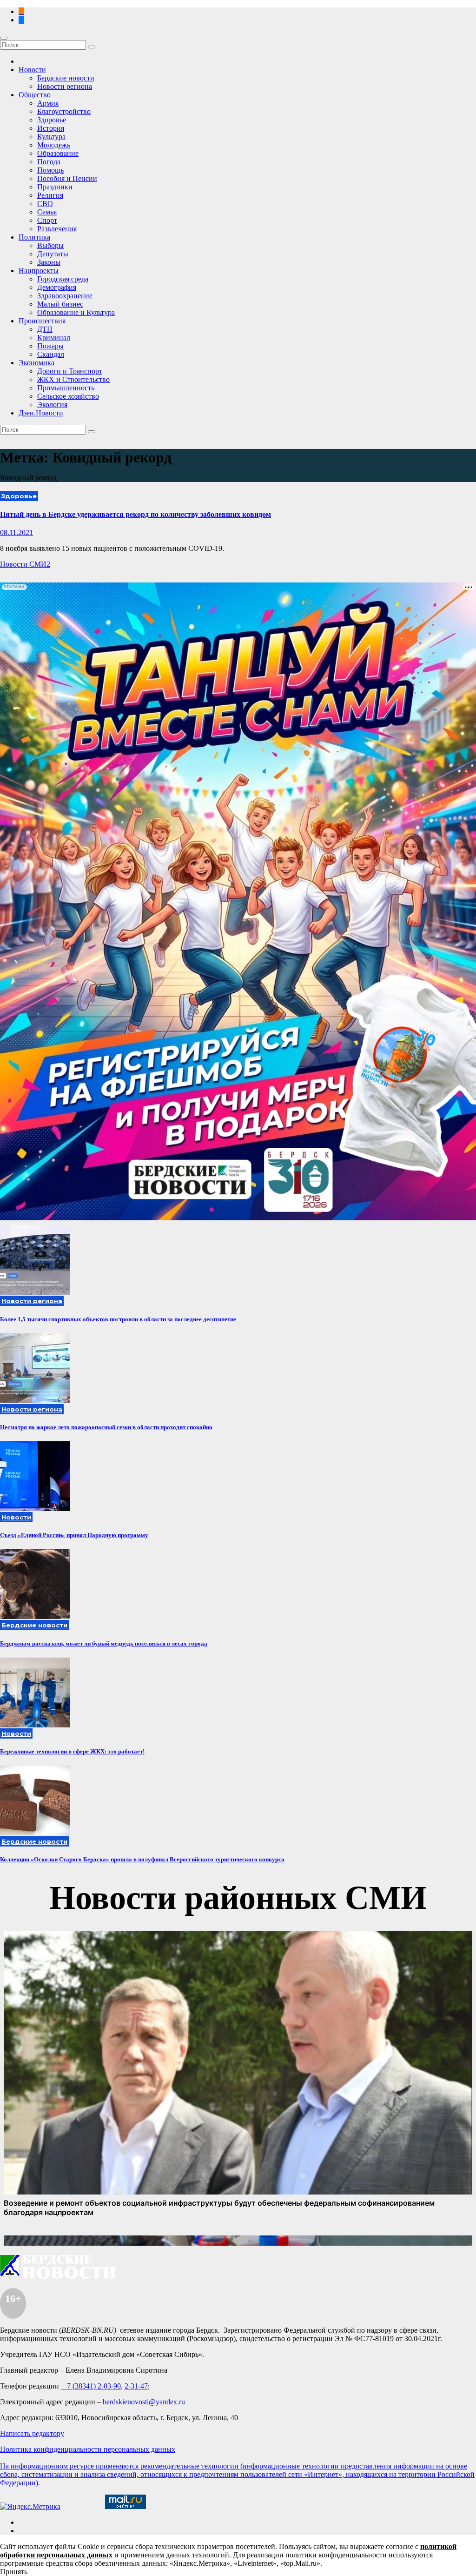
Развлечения (57, 229)
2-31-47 (136, 2386)
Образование (58, 153)
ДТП (45, 329)
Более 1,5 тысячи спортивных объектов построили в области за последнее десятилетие (118, 1319)
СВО (45, 204)
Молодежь (54, 145)
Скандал (51, 354)
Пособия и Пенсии (67, 178)
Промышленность (66, 388)
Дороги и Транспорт (70, 371)
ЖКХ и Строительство (73, 379)
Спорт (47, 220)
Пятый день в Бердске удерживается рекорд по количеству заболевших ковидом (136, 514)
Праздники (55, 187)
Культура (51, 137)
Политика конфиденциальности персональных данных (88, 2449)
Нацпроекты (39, 271)
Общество (35, 95)
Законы (49, 262)
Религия (50, 195)
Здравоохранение (65, 296)
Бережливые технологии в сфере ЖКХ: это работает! (72, 1751)
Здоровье (52, 120)
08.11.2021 (17, 532)
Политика (34, 237)
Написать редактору (32, 2433)
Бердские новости (66, 78)
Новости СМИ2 (25, 564)
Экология (52, 405)
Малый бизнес (60, 304)
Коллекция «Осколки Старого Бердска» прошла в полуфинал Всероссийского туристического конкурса (142, 1859)
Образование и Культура (76, 312)
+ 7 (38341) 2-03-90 (91, 2386)
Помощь (50, 170)
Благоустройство (64, 111)
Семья (47, 212)
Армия (48, 103)
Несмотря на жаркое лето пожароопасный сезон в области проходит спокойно (106, 1427)
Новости (32, 70)
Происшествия (42, 321)
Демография (57, 287)
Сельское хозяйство (68, 396)
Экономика (36, 363)
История (51, 128)
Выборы (50, 245)
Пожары (50, 346)
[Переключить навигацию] (4, 38)
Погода (49, 162)
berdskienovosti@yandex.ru (144, 2402)
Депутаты (53, 254)
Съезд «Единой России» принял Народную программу (74, 1535)
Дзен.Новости (41, 413)
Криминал (54, 338)
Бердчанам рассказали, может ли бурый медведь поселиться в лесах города (104, 1643)
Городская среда (63, 279)
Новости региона (65, 86)
